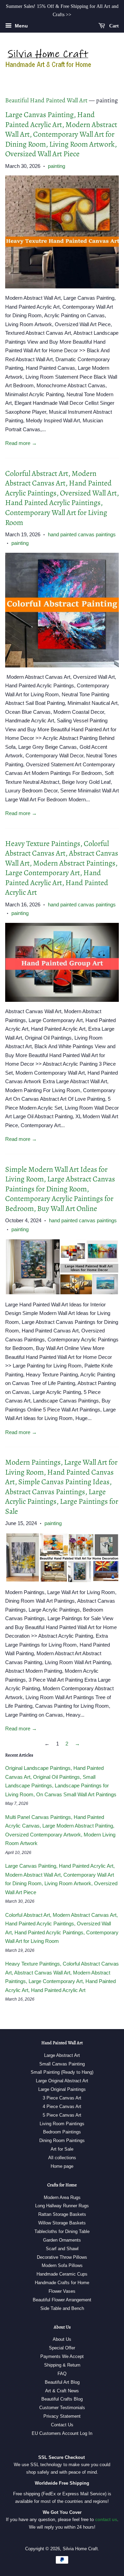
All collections (62, 2158)
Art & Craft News (62, 2391)
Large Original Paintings (62, 2089)
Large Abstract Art (62, 2055)
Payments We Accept (62, 2356)
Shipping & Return (62, 2365)
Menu (21, 26)
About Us (62, 2339)
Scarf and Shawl (62, 2249)
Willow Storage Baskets (62, 2223)
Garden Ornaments (62, 2240)
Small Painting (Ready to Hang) (62, 2072)
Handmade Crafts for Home (62, 2283)
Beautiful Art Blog (62, 2382)
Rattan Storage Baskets (62, 2214)
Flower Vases (62, 2291)
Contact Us (62, 2425)
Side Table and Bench (62, 2308)
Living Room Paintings (62, 2124)
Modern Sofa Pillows (62, 2265)
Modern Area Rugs (62, 2197)
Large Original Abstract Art (62, 2081)
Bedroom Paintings (62, 2132)
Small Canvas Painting (62, 2064)
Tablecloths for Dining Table (62, 2231)
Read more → (21, 443)
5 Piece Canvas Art (62, 2115)
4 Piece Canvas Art (62, 2106)
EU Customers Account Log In (62, 2433)
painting (56, 166)
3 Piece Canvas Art (62, 2098)
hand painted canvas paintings (82, 534)
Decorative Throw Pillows (62, 2257)
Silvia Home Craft (80, 2549)
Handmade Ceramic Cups (62, 2274)
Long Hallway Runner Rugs (62, 2206)
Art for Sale (62, 2149)
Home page (62, 2166)
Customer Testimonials (62, 2408)
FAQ (62, 2374)
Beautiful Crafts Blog (62, 2399)
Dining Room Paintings (62, 2140)
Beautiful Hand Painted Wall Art (46, 100)
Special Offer (62, 2348)
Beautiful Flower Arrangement (62, 2300)
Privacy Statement (62, 2416)
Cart (113, 26)
